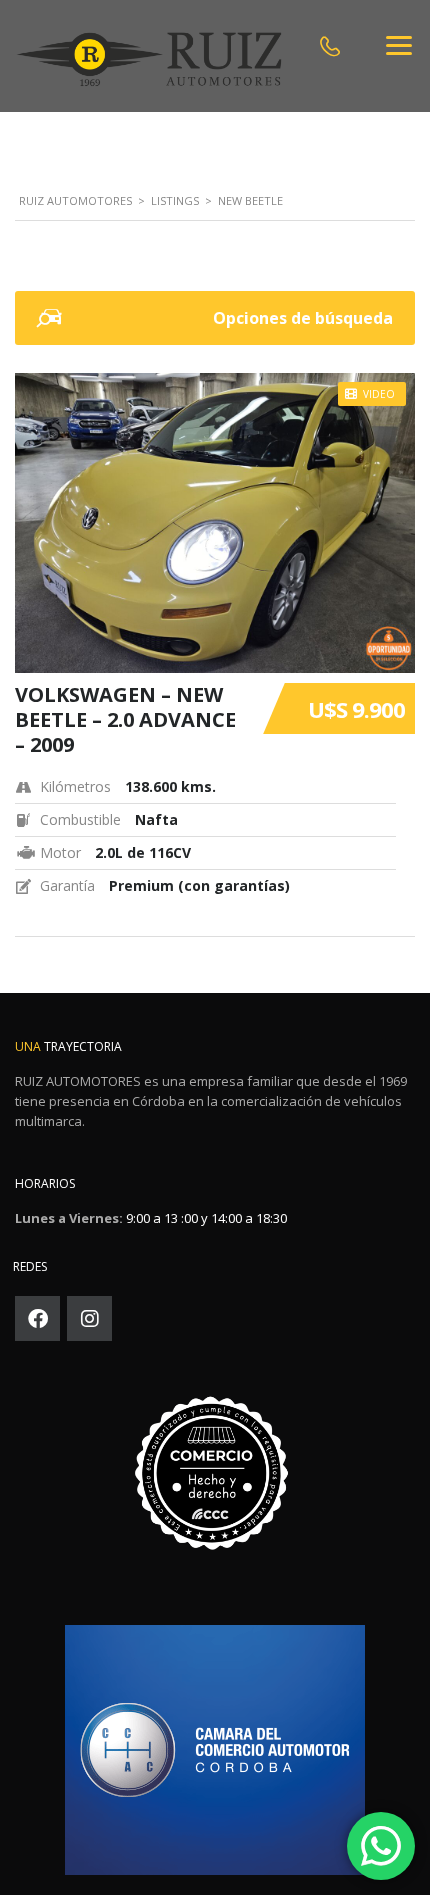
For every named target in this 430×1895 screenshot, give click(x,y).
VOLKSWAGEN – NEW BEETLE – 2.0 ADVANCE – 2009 (125, 719)
